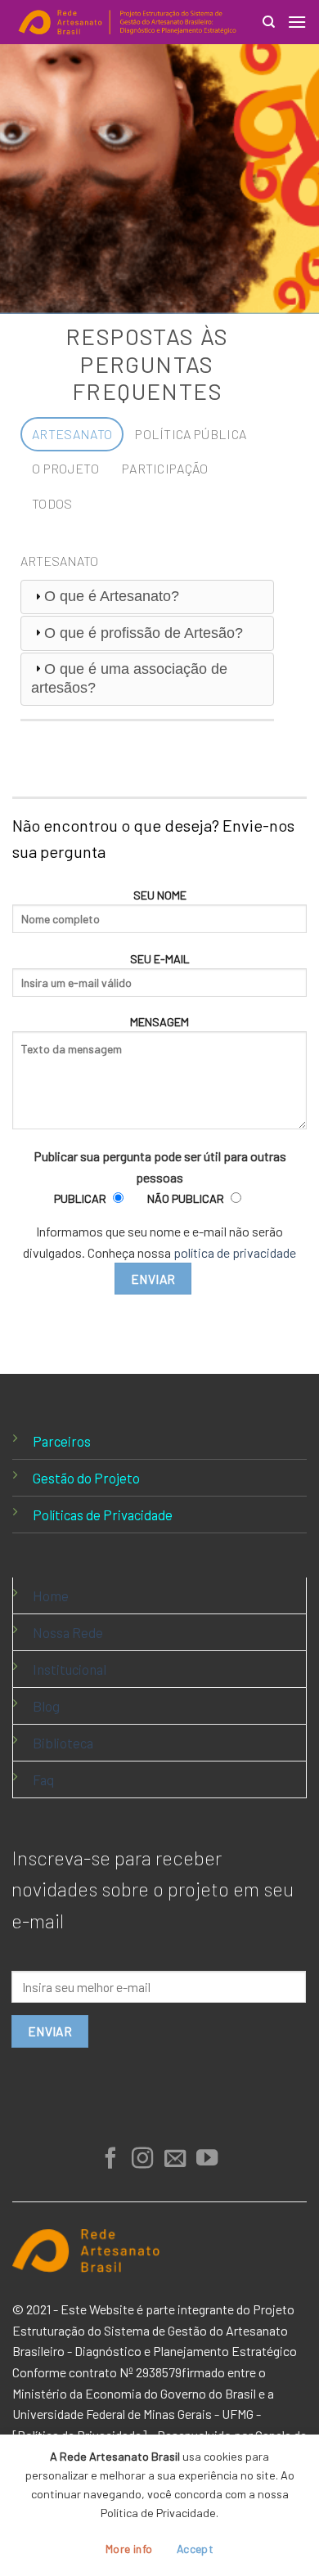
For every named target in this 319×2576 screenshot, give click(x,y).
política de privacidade (235, 1252)
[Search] (269, 22)
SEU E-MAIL (160, 959)
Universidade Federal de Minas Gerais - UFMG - (137, 2414)
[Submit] (273, 72)
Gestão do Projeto (86, 1478)
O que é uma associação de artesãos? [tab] (129, 678)
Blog (46, 1706)
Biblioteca (63, 1743)
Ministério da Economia (77, 2393)
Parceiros (62, 1441)
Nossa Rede (68, 1632)
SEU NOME (160, 895)
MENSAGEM (159, 1022)
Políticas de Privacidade (103, 1515)
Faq (43, 1779)
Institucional (70, 1669)
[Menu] (297, 22)
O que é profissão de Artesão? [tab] (144, 633)
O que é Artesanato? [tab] (112, 596)
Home (51, 1595)
